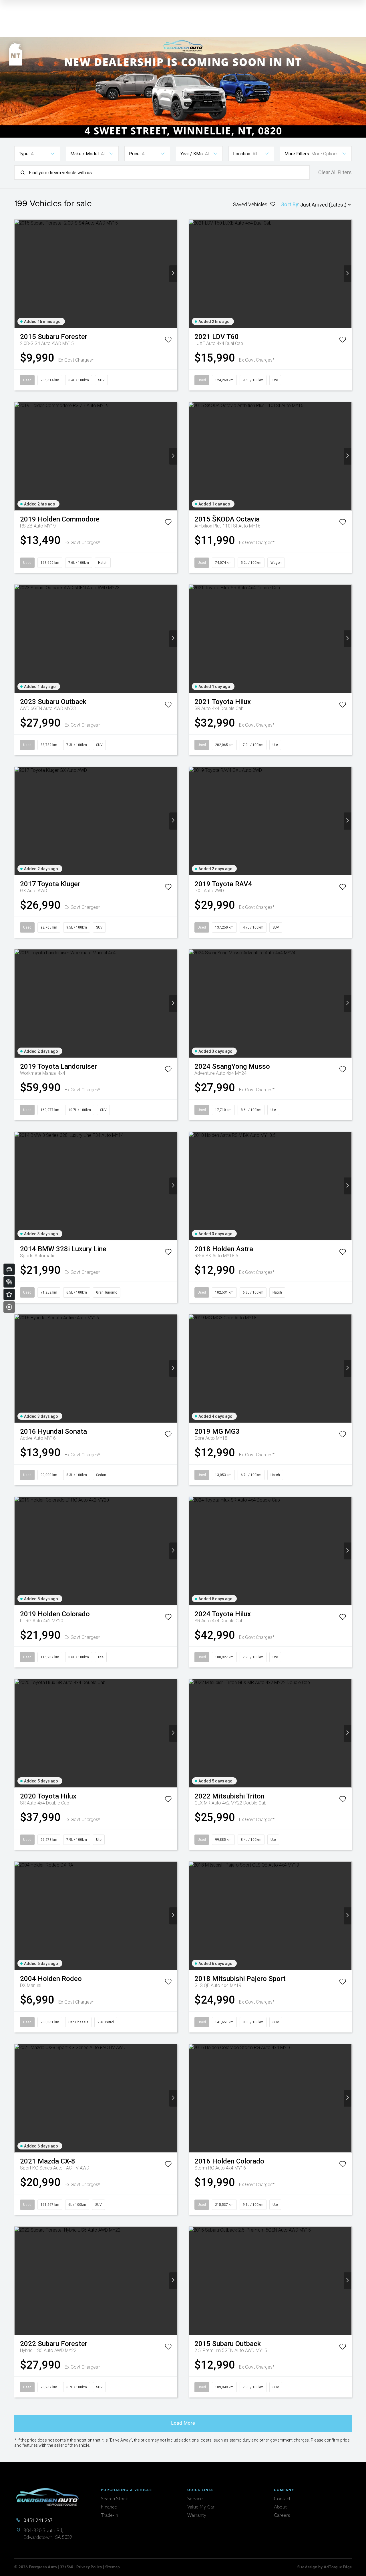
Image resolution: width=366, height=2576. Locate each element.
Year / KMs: (192, 154)
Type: (24, 154)
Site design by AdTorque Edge (325, 2567)
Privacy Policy (89, 2567)
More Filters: (297, 154)
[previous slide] (18, 274)
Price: (135, 154)
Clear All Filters (335, 172)
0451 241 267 (38, 2521)
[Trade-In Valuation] (9, 1269)
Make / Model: (85, 154)
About (280, 2507)
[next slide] (173, 274)
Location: (242, 154)
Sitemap (113, 2567)
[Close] (9, 1307)
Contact (282, 2499)
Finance (109, 2507)
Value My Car (201, 2507)
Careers (282, 2516)
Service (195, 2499)
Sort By (290, 204)
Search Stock (114, 2499)
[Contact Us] (9, 1294)
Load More (183, 2423)
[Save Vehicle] (168, 341)
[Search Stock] (9, 1282)
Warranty (197, 2516)
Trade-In (110, 2516)
